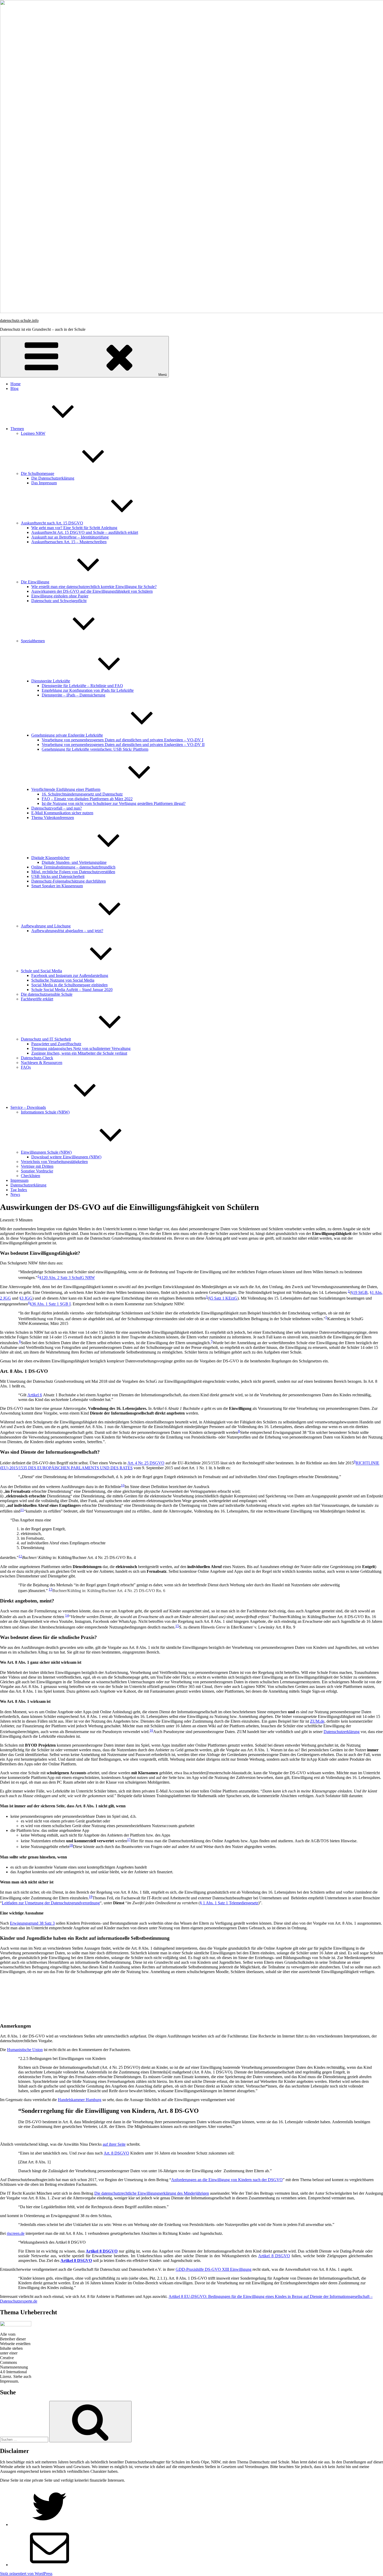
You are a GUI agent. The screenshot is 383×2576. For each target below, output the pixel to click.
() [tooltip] (223, 1298)
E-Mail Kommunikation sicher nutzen (62, 813)
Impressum (19, 1180)
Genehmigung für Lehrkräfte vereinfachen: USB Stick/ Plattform (95, 749)
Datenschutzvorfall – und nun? (57, 808)
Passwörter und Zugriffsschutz (56, 1044)
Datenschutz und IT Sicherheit (46, 1039)
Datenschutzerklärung (28, 1185)
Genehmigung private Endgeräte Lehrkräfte (67, 735)
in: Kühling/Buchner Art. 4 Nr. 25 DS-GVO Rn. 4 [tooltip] (79, 1558)
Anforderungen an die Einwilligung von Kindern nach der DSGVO (227, 2180)
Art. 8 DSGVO (116, 2153)
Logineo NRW (33, 433)
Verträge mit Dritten (37, 1166)
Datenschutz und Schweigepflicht (59, 601)
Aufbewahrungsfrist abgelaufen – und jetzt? (67, 931)
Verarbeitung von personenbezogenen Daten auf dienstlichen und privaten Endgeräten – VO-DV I (122, 740)
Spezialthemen (33, 641)
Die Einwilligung (35, 582)
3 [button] (207, 1297)
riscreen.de (16, 2233)
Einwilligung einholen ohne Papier (60, 596)
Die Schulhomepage (38, 473)
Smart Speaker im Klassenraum (57, 886)
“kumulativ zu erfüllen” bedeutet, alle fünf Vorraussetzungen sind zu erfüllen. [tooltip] (87, 1511)
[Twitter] (50, 2525)
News (15, 1194)
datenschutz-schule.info (19, 320)
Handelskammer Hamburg (80, 2100)
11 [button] (22, 1510)
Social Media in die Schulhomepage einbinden (69, 985)
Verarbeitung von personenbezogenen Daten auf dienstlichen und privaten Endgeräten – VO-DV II (123, 745)
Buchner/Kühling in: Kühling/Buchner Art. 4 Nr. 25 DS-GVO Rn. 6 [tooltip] (109, 1591)
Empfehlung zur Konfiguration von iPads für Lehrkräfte (88, 690)
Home (16, 384)
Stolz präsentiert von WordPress (26, 2574)
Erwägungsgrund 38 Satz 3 (32, 1923)
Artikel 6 (35, 1395)
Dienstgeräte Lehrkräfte (51, 681)
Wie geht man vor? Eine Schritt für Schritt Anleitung (74, 528)
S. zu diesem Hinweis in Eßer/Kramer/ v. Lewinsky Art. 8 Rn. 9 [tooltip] (237, 1627)
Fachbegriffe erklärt (37, 999)
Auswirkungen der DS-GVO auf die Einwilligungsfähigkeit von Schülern (92, 591)
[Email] (50, 2565)
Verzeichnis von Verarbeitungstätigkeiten (54, 1162)
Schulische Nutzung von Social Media (63, 980)
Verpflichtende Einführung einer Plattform (66, 789)
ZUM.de (317, 1721)
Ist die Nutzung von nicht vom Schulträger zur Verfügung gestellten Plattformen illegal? (114, 803)
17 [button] (129, 1840)
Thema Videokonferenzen (53, 818)
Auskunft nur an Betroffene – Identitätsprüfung (70, 537)
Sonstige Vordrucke (37, 1171)
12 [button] (20, 1556)
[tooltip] (67, 1278)
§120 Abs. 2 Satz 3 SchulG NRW (67, 1278)
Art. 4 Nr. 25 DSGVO (146, 1463)
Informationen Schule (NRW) (45, 1112)
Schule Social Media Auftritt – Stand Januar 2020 (72, 990)
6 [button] (20, 1341)
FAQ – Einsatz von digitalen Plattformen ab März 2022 (87, 799)
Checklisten (30, 1176)
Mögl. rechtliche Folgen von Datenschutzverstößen (73, 872)
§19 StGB (359, 1292)
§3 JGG (26, 1298)
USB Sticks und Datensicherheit (58, 876)
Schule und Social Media (41, 971)
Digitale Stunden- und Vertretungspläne (74, 862)
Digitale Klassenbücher (50, 858)
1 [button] (38, 1276)
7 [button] (212, 1341)
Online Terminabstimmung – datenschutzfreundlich (73, 867)
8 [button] (239, 1431)
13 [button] (51, 1589)
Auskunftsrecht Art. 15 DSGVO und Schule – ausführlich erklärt (85, 532)
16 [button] (151, 1730)
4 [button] (29, 1303)
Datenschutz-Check (37, 1058)
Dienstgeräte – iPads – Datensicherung (73, 695)
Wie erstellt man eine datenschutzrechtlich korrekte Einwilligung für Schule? (94, 587)
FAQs (26, 1067)
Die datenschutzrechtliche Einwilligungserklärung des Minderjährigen (152, 2193)
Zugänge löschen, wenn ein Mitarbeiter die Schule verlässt (79, 1053)
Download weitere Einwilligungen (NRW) (66, 1157)
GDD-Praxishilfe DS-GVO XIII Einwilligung (214, 2269)
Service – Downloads (28, 1107)
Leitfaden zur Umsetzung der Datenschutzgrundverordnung (51, 1903)
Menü (163, 375)
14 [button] (67, 1615)
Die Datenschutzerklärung (53, 478)
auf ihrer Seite (114, 2144)
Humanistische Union (25, 2050)
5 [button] (326, 1317)
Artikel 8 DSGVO (274, 2256)
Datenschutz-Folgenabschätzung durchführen (69, 881)
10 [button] (123, 1485)
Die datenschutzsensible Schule (47, 994)
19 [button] (91, 1897)
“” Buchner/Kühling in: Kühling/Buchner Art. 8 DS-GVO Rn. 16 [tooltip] (222, 1617)
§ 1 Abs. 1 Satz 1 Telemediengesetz (229, 1903)
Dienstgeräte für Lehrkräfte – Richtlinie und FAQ (82, 686)
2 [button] (349, 1291)
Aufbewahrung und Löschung (46, 926)
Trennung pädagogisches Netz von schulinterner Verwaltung (81, 1048)
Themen (17, 429)
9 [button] (355, 1462)
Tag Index (19, 1190)
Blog (14, 388)
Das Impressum (44, 483)
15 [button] (177, 1626)
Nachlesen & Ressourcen (42, 1063)
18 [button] (71, 1845)
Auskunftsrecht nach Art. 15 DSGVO (52, 523)
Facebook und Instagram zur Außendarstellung (70, 975)
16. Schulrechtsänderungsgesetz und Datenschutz (82, 794)
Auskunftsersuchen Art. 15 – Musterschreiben (69, 542)
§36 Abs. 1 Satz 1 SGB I (50, 1304)
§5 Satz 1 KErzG (223, 1298)
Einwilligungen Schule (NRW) (46, 1152)
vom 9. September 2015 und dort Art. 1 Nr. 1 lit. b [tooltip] (190, 1466)
